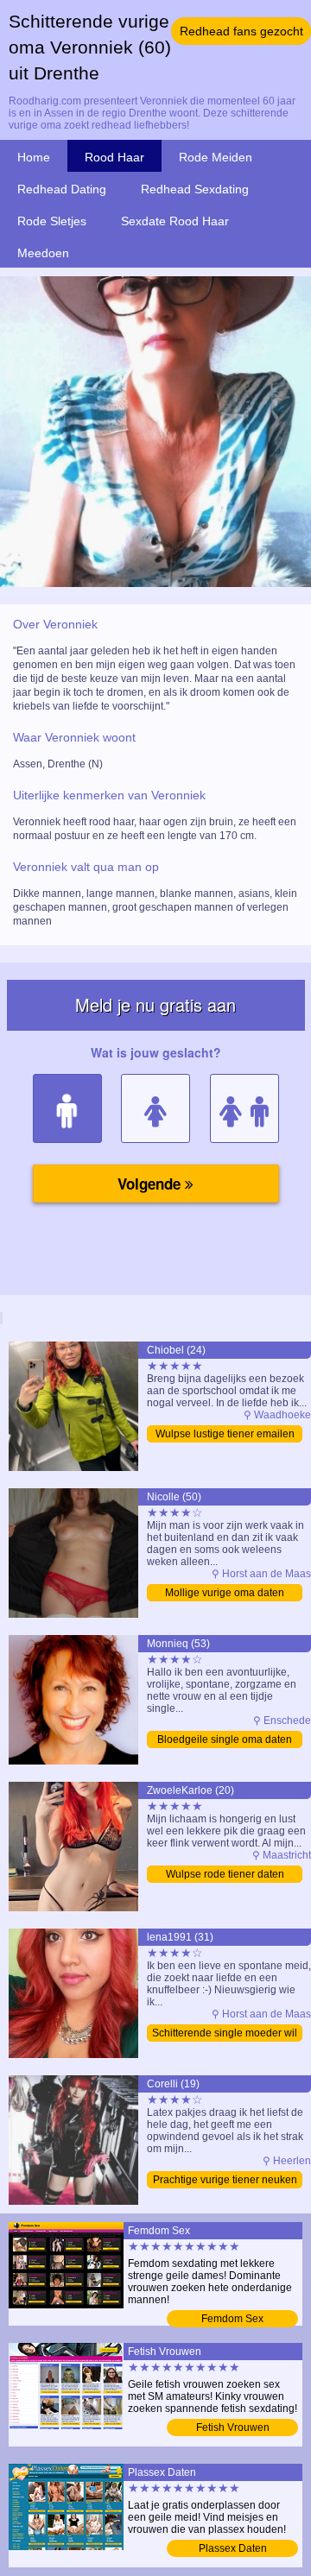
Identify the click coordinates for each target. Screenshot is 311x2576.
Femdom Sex (232, 2319)
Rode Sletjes (52, 221)
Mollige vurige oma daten (225, 1593)
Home (34, 157)
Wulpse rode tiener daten (225, 1874)
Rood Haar (114, 157)
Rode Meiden (216, 157)
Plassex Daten (233, 2548)
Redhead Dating (62, 189)
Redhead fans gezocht (241, 31)
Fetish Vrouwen (233, 2428)
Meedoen (43, 253)
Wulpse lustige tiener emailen (225, 1434)
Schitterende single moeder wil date (225, 2034)
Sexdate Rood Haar (175, 221)
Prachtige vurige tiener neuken (225, 2180)
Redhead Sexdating (195, 189)
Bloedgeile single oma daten (225, 1739)
